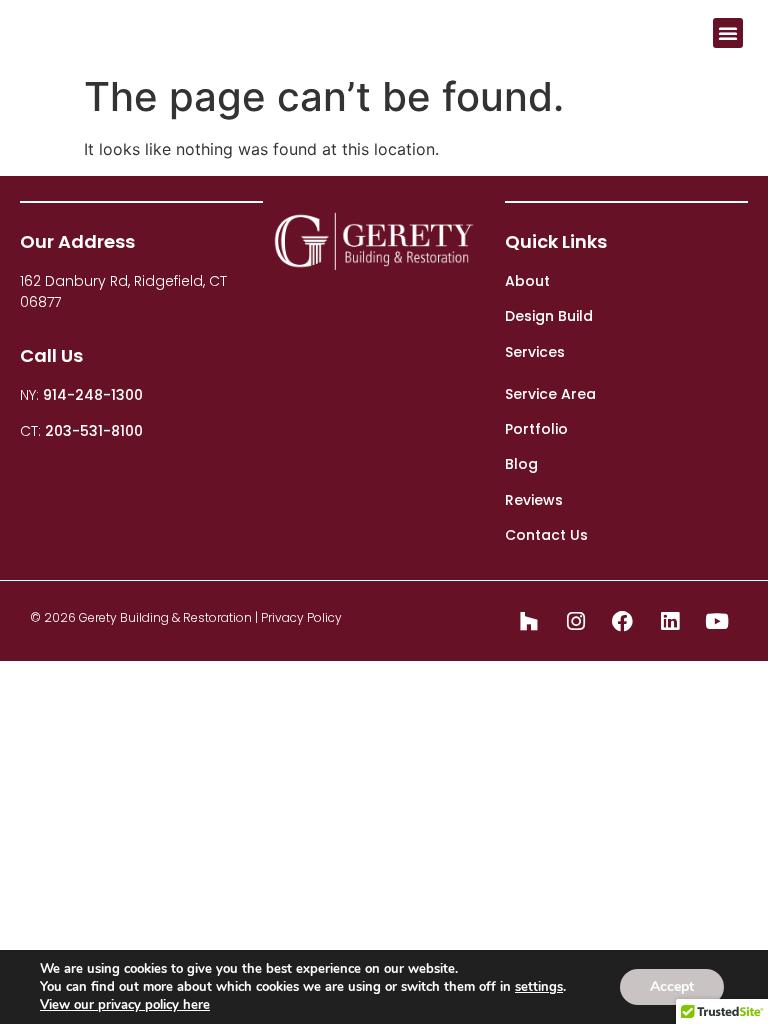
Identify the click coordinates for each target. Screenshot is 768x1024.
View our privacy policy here (125, 1005)
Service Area (550, 394)
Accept (672, 986)
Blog (521, 464)
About (527, 281)
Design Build (549, 316)
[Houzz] (529, 621)
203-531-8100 (94, 431)
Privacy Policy (301, 617)
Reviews (534, 500)
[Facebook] (623, 621)
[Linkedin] (670, 621)
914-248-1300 (93, 395)
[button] (728, 33)
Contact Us (546, 535)
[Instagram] (576, 621)
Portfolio (536, 429)
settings (539, 987)
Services (535, 352)
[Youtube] (717, 621)
